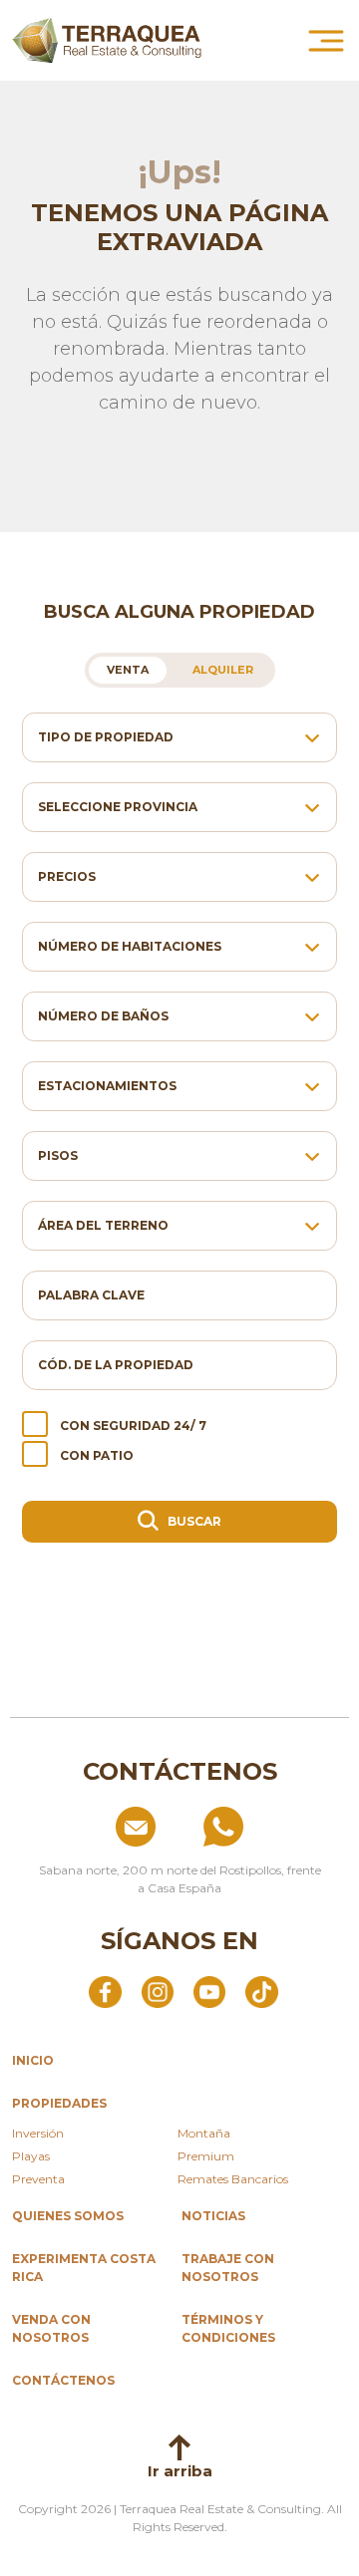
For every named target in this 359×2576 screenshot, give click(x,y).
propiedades (59, 2103)
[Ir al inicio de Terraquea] (107, 40)
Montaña (204, 2133)
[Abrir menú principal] (326, 41)
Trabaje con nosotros (228, 2268)
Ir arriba (180, 2471)
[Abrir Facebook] (105, 1991)
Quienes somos (68, 2216)
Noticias (213, 2216)
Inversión (38, 2133)
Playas (31, 2156)
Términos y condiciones (228, 2328)
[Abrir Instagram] (158, 1991)
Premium (206, 2156)
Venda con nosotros (51, 2328)
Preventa (38, 2179)
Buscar (193, 1521)
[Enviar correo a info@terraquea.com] (91, 1827)
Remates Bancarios (233, 2179)
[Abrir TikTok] (261, 1991)
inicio (33, 2060)
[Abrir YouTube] (209, 1991)
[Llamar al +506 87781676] (268, 1827)
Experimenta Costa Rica (84, 2268)
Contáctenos (63, 2380)
